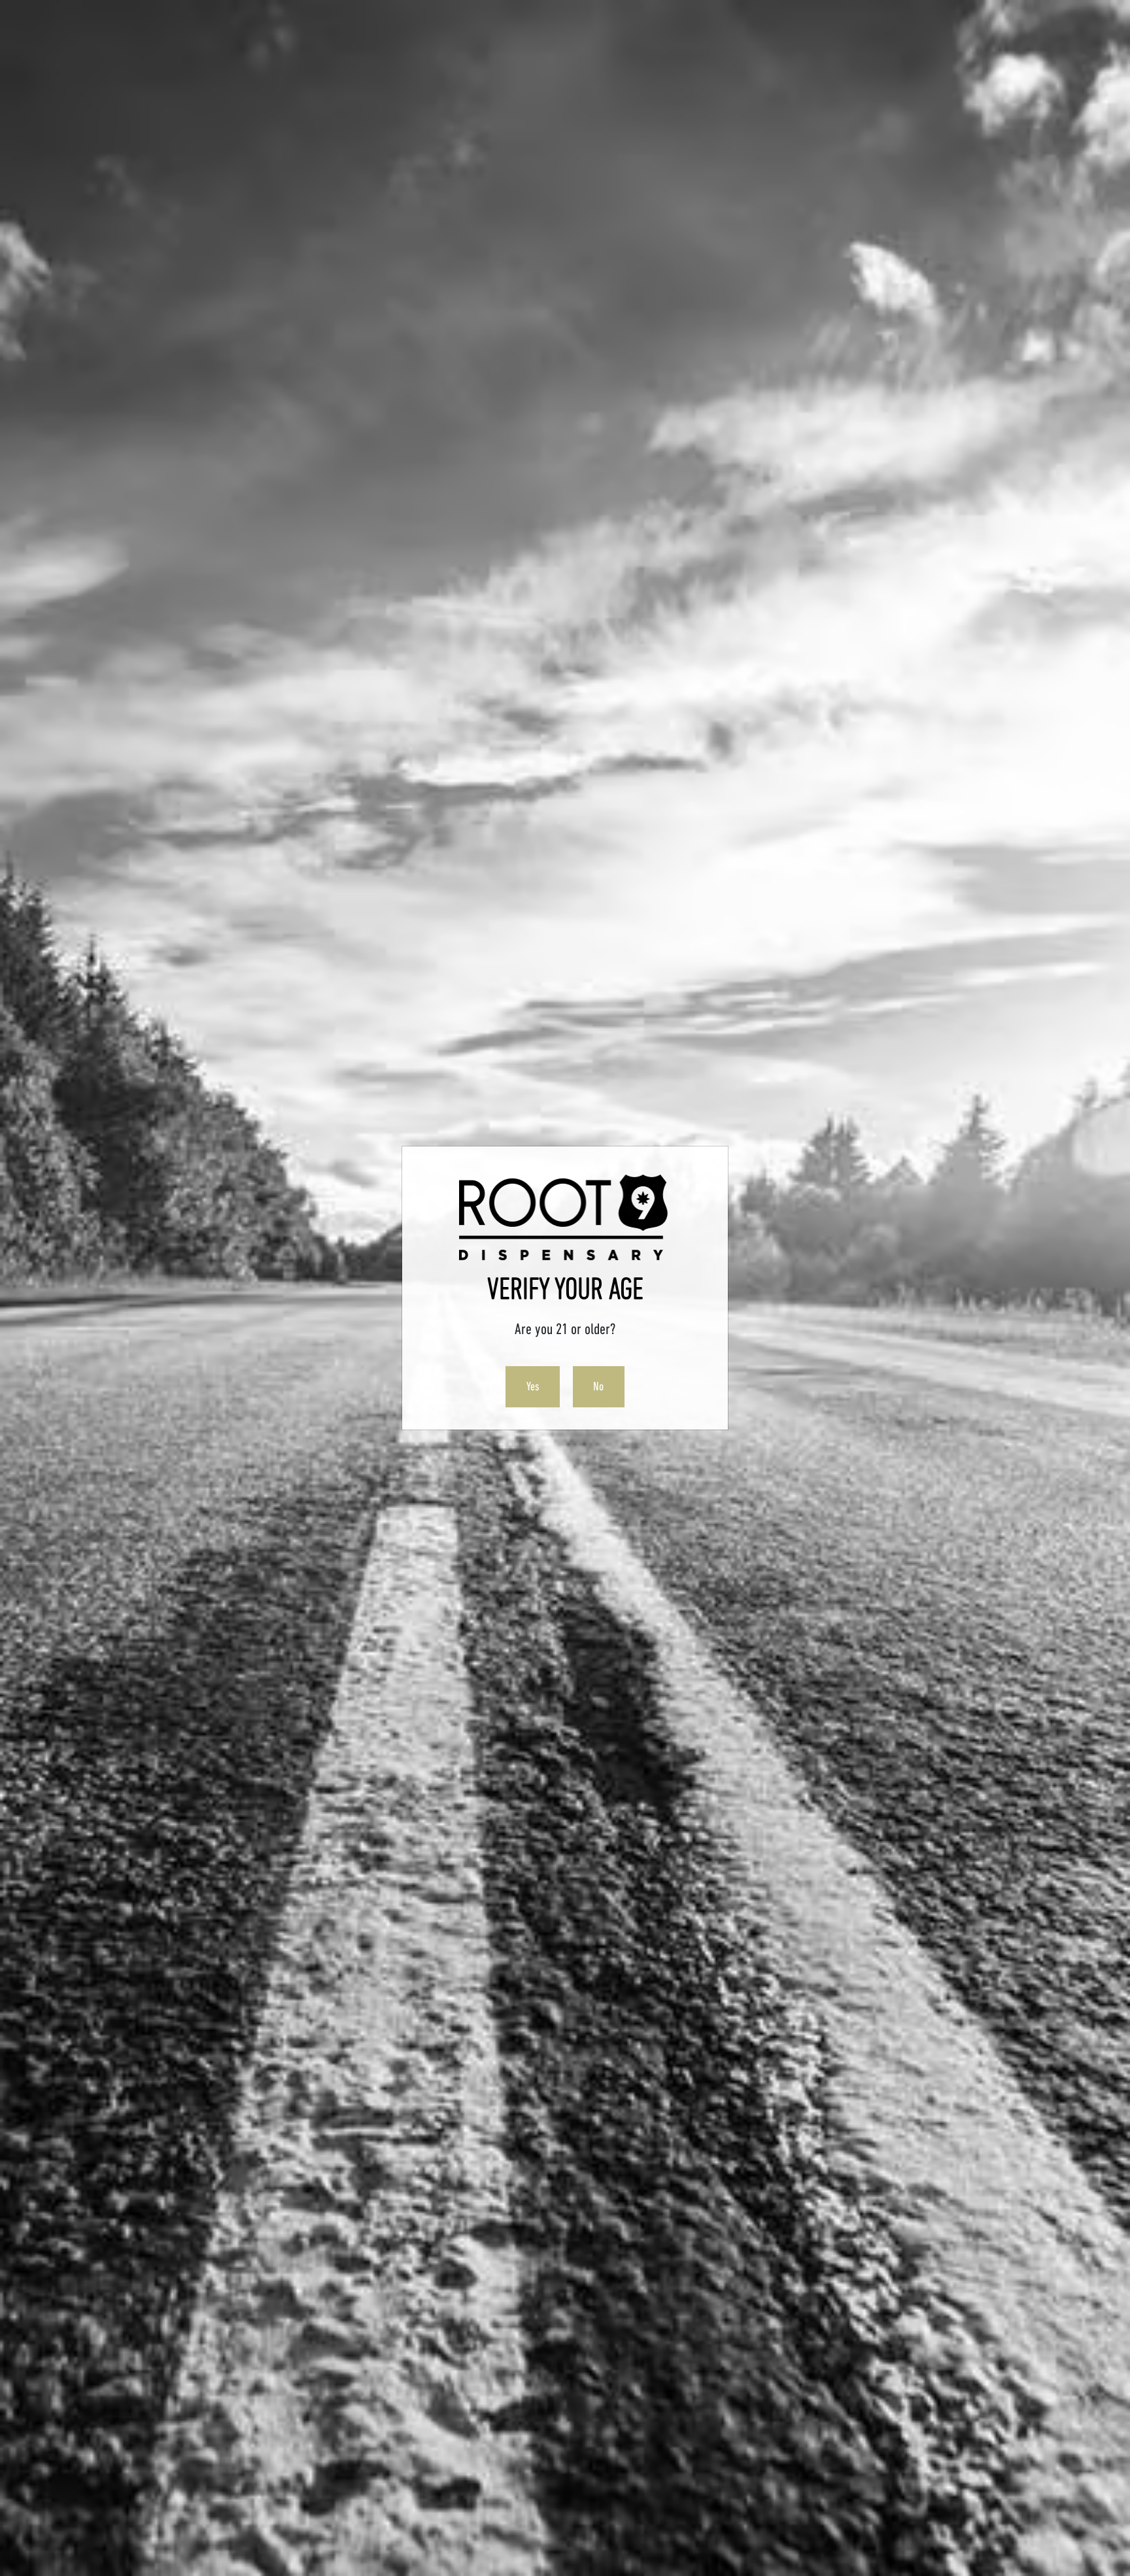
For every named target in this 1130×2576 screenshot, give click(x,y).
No (598, 1386)
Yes (533, 1386)
